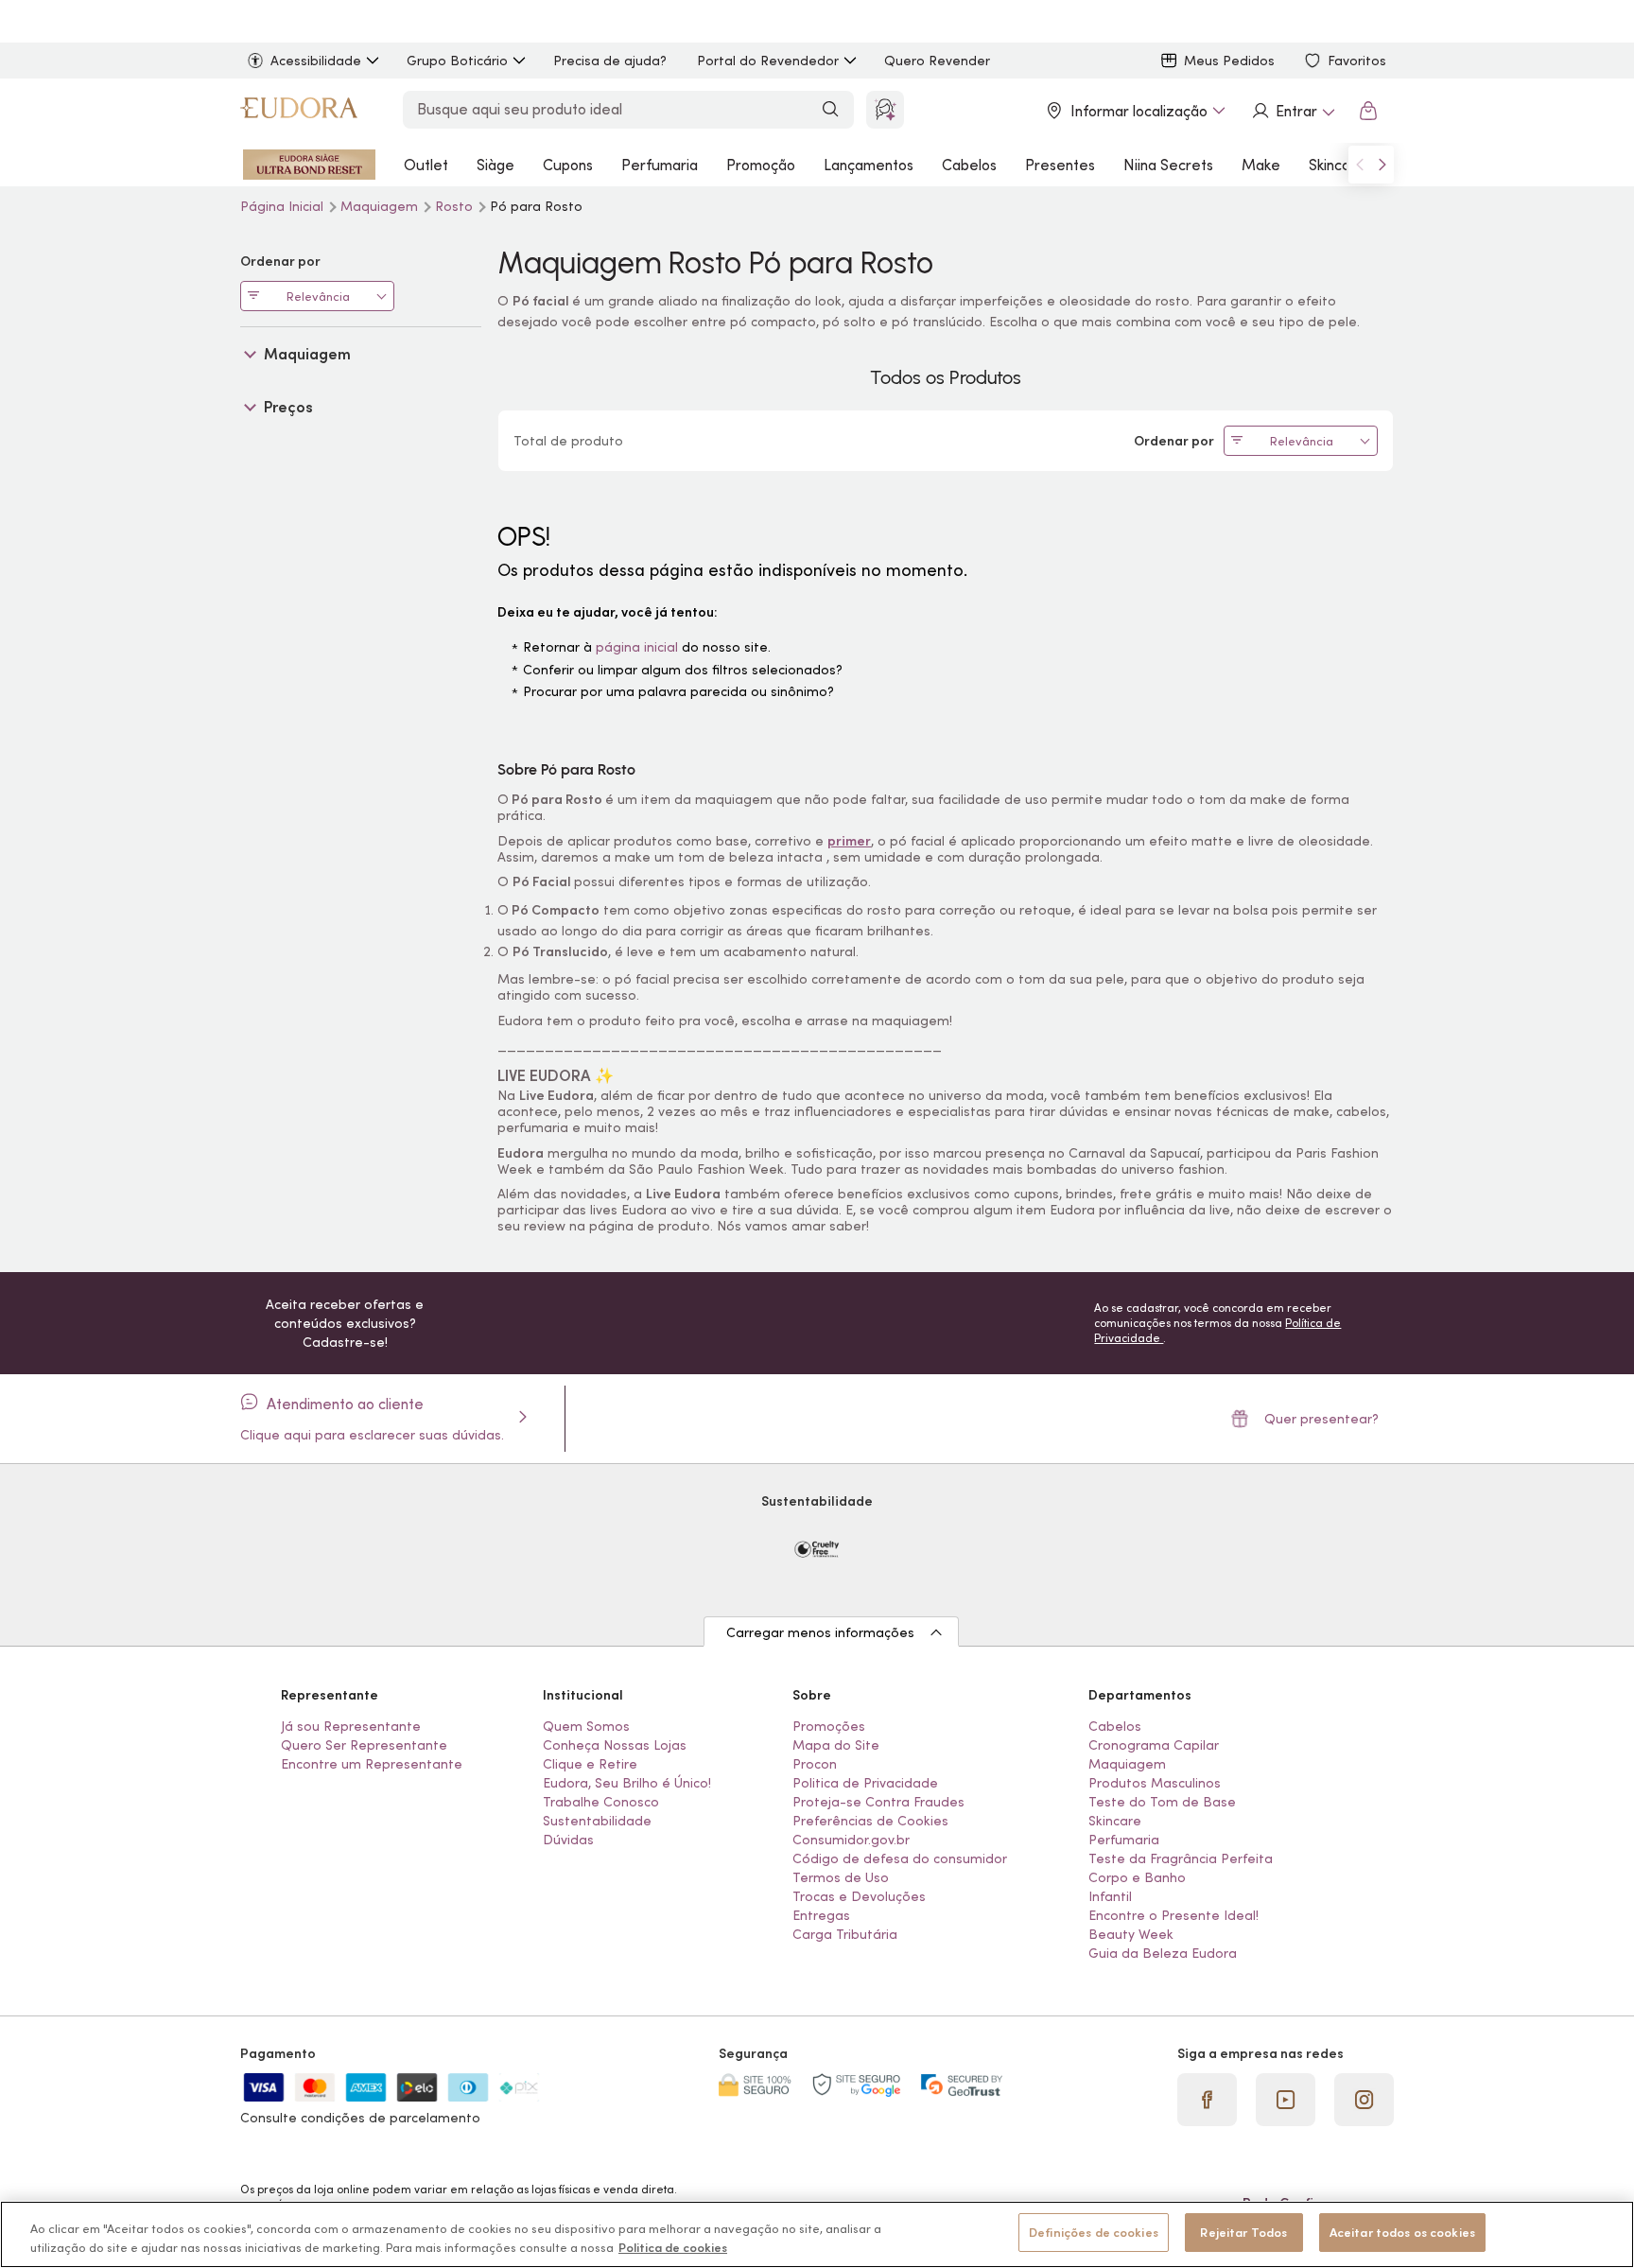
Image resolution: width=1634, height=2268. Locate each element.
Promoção (761, 165)
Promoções (829, 1726)
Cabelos (969, 165)
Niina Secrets (1168, 165)
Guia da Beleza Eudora (1163, 1953)
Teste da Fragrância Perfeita (1181, 1858)
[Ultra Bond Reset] (309, 165)
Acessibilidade (316, 61)
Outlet (426, 165)
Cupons (568, 165)
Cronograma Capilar (1154, 1745)
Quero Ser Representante (364, 1745)
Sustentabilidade (597, 1821)
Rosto (456, 206)
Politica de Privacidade (865, 1783)
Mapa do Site (836, 1745)
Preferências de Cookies (870, 1821)
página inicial (637, 647)
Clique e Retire (590, 1764)
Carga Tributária (845, 1934)
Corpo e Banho (1137, 1877)
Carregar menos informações (820, 1632)
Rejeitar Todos (1243, 2233)
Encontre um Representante (372, 1764)
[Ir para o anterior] (1360, 165)
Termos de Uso (841, 1877)
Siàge (495, 165)
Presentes (1060, 165)
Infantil (1110, 1896)
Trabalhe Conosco (601, 1802)
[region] (817, 2234)
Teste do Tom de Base (1162, 1802)
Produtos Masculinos (1155, 1783)
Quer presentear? (1321, 1419)
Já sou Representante (351, 1726)
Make (1261, 165)
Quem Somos (586, 1726)
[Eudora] (299, 111)
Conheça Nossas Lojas (615, 1745)
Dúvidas (568, 1840)
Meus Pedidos (1229, 61)
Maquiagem (381, 206)
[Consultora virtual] (885, 110)
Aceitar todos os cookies (1402, 2233)
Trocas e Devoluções (859, 1896)
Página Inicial (284, 206)
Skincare (1337, 165)
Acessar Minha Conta (1293, 111)
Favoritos (1357, 61)
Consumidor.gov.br (851, 1840)
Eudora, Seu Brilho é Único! (627, 1783)
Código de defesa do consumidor (900, 1858)
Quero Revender (937, 61)
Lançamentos (869, 165)
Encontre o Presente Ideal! (1173, 1915)
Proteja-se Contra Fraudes (878, 1802)
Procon (815, 1764)
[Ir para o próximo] (1382, 165)
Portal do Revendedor (768, 61)
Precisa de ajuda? (610, 61)
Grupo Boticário (457, 61)
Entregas (821, 1915)
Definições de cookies (1094, 2233)
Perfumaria (660, 165)
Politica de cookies (673, 2248)
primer (849, 841)
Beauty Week (1131, 1934)
